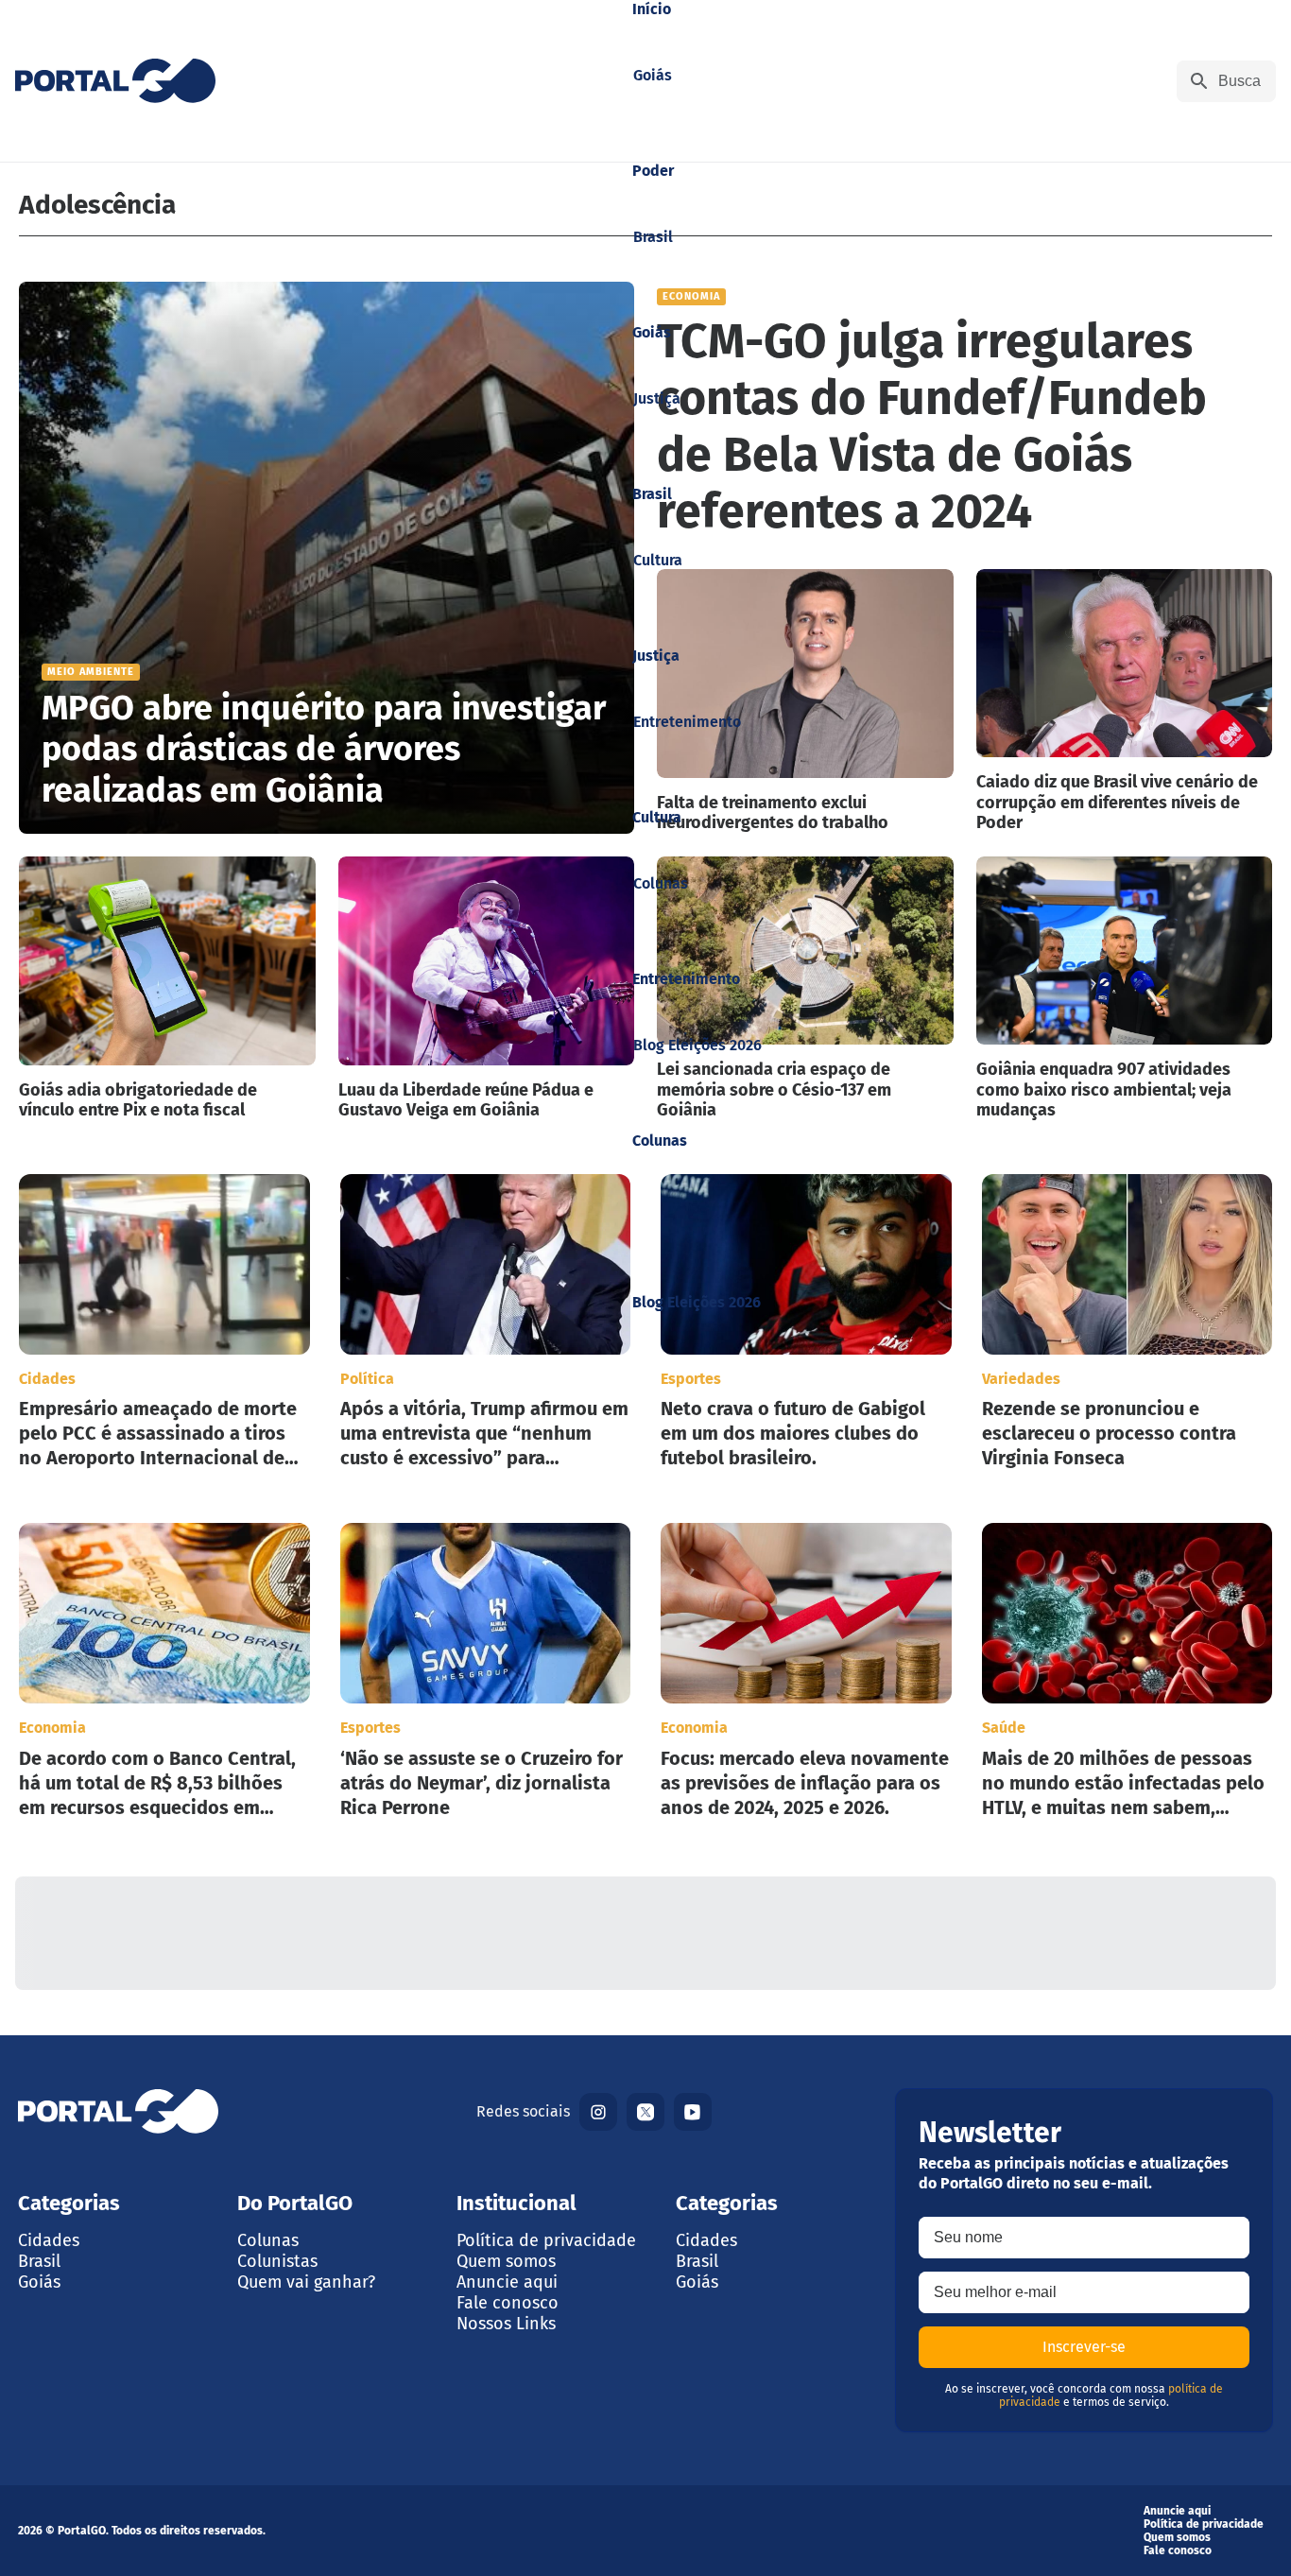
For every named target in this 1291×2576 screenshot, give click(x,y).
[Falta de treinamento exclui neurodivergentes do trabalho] (805, 701)
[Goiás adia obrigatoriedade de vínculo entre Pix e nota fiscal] (167, 989)
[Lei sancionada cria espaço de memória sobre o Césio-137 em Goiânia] (805, 989)
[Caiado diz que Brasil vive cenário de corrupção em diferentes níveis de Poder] (1125, 701)
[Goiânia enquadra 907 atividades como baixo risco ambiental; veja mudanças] (1125, 989)
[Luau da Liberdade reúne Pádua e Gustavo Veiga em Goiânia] (487, 989)
